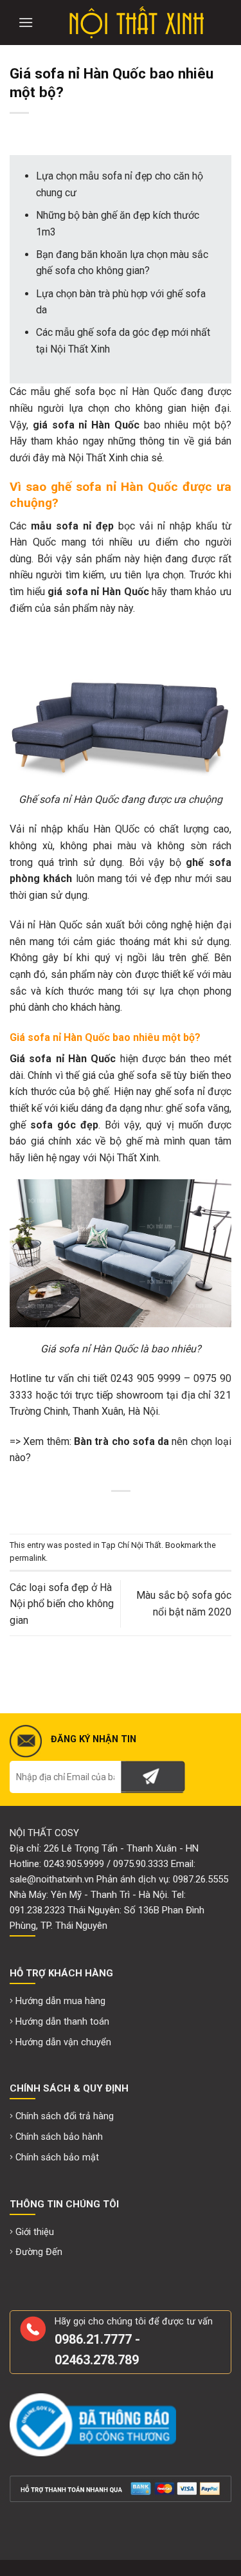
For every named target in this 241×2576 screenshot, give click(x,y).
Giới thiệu (35, 2232)
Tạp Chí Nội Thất (131, 1545)
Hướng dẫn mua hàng (60, 2001)
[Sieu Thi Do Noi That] (137, 23)
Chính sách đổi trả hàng (65, 2116)
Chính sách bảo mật (57, 2157)
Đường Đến (39, 2252)
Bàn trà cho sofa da (121, 1441)
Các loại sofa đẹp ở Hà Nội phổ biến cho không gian (62, 1604)
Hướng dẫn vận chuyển (63, 2042)
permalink (28, 1558)
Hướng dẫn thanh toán (62, 2022)
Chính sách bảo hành (59, 2137)
